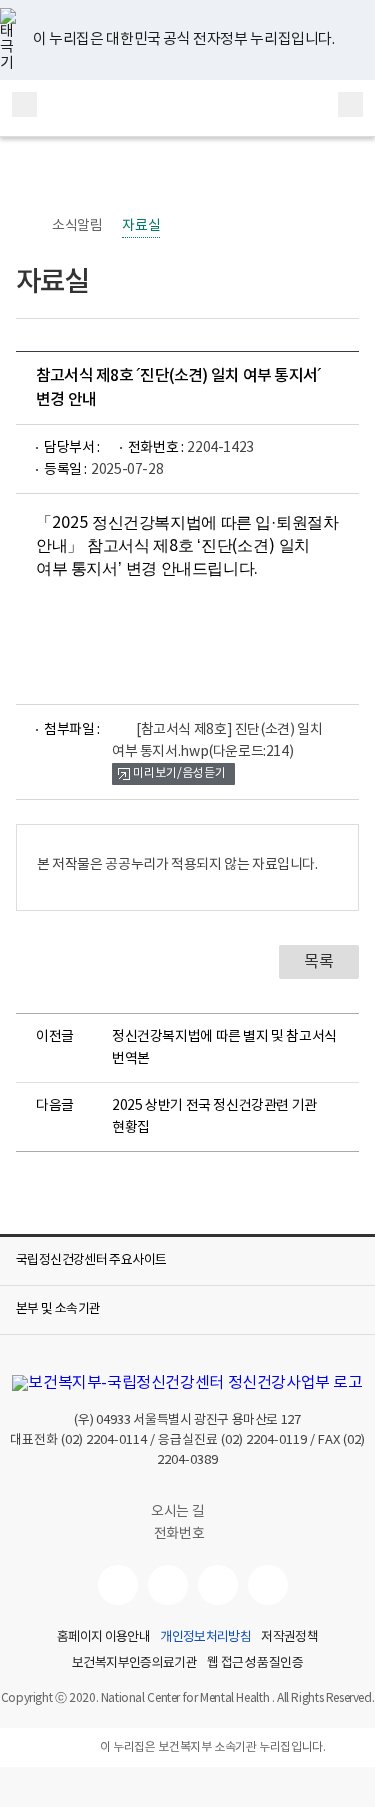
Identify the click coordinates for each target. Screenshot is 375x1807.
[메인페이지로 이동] (187, 108)
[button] (187, 1261)
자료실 (141, 226)
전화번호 (179, 1534)
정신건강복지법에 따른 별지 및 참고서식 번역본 (224, 1048)
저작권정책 (289, 1638)
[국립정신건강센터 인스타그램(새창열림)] (218, 1585)
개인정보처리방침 (205, 1638)
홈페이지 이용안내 (103, 1638)
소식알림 (77, 226)
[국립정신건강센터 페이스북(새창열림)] (168, 1585)
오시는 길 (179, 1512)
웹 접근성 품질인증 (255, 1664)
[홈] (26, 226)
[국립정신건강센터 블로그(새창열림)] (268, 1585)
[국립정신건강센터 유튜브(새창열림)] (118, 1585)
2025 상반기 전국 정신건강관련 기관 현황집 (214, 1117)
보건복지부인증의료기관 (134, 1664)
